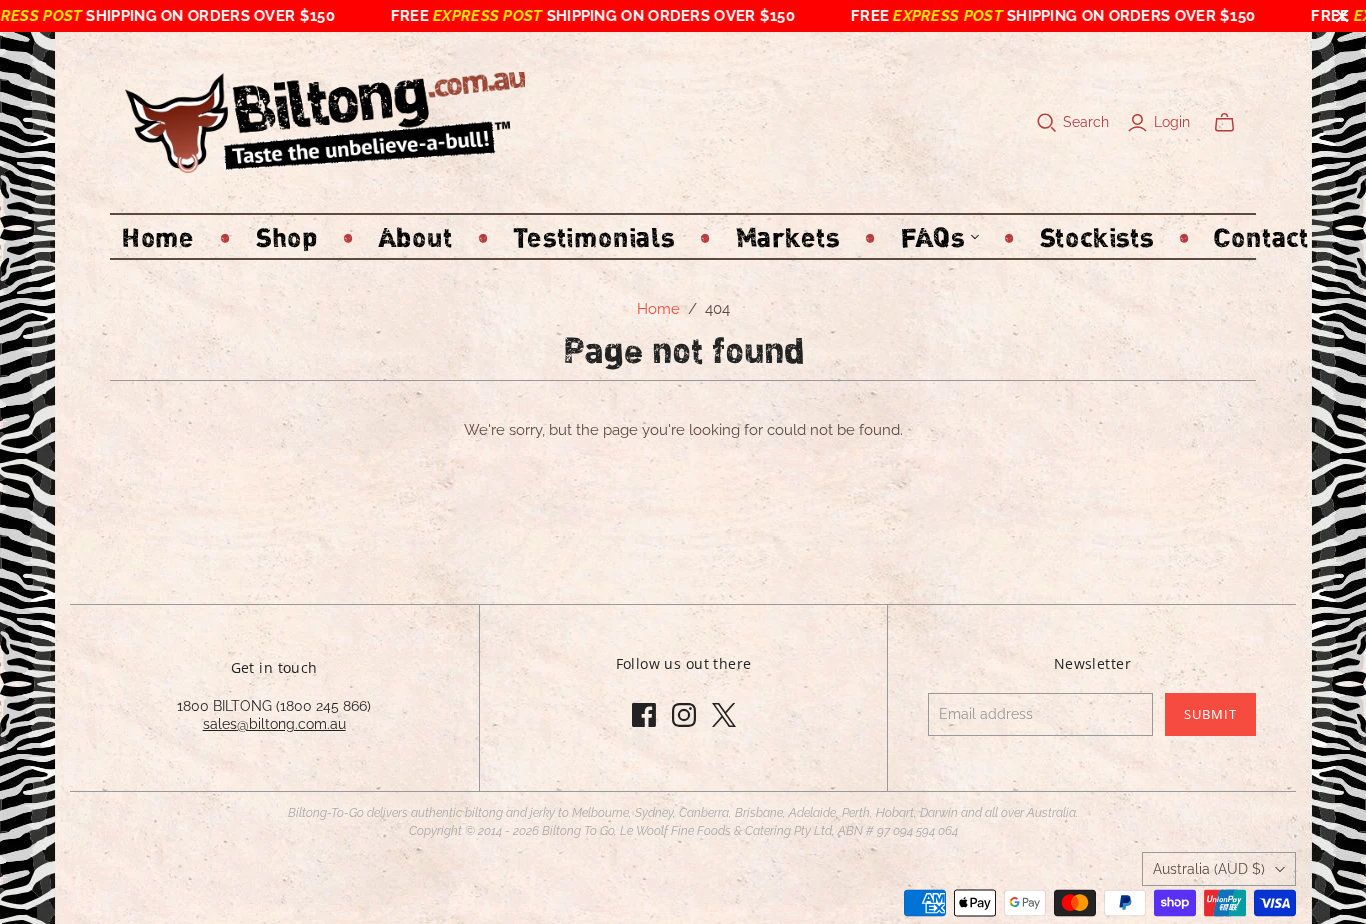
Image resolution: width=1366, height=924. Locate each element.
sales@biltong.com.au (274, 724)
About (416, 236)
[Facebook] (644, 715)
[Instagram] (684, 715)
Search (1086, 122)
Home (158, 236)
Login (1172, 122)
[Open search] (1047, 123)
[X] (724, 715)
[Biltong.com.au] (325, 122)
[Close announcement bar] (1342, 16)
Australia (1209, 869)
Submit (1210, 714)
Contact (1261, 236)
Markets (788, 236)
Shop (287, 236)
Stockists (1097, 236)
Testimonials (593, 236)
